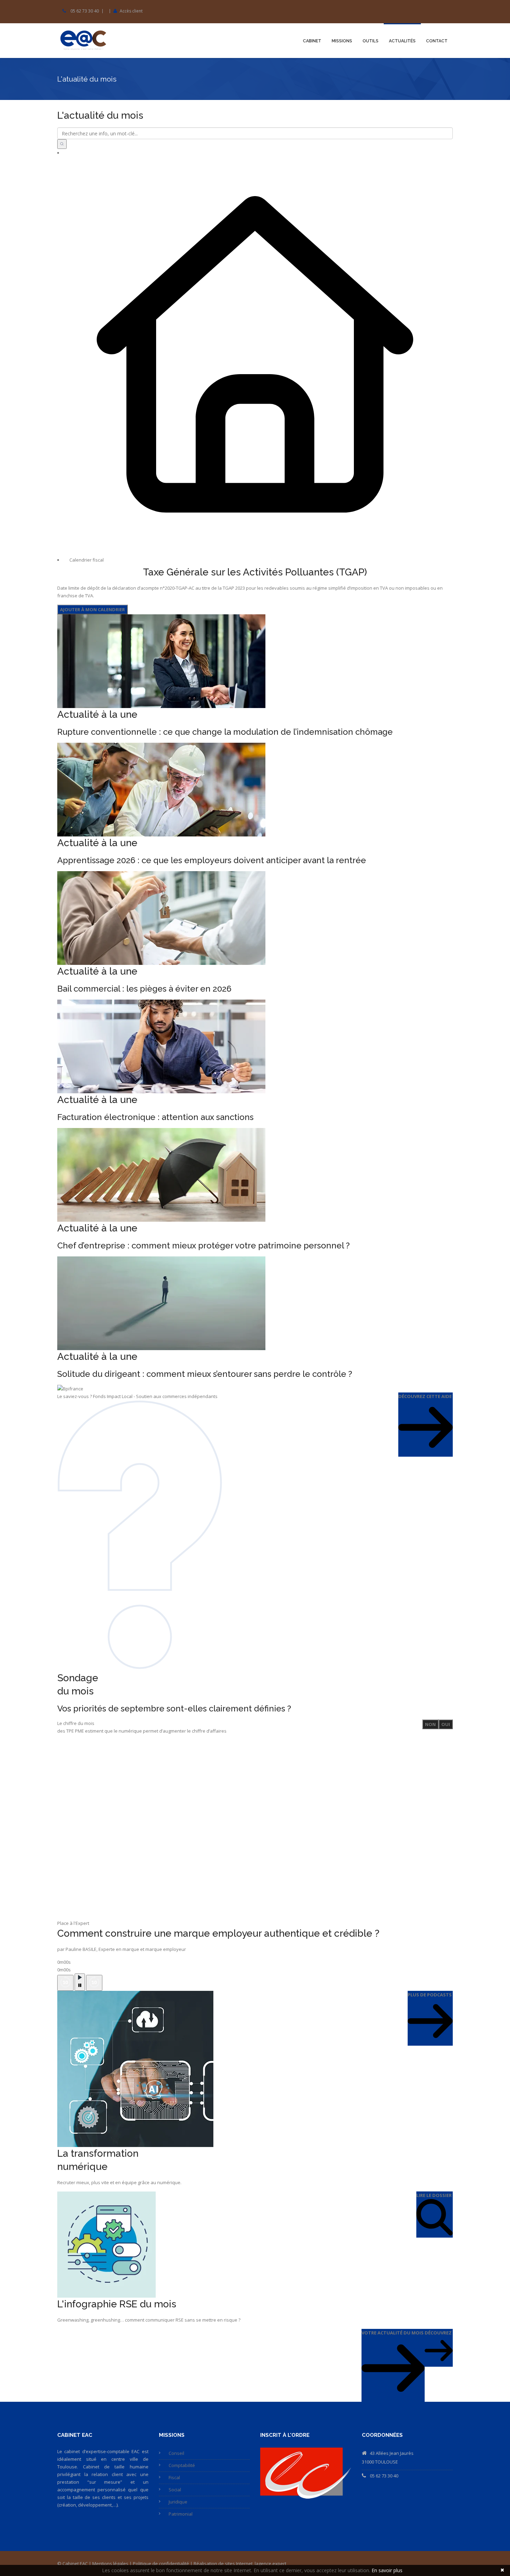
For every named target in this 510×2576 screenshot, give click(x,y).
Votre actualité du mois (393, 2333)
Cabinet (312, 41)
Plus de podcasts (430, 1995)
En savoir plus (387, 2570)
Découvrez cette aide (425, 1396)
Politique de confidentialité (161, 2564)
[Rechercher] (62, 144)
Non (430, 1724)
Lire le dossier (434, 2195)
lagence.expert (270, 2564)
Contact (437, 41)
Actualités (402, 41)
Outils (371, 41)
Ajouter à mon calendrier (92, 609)
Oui (446, 1724)
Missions (342, 41)
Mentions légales (110, 2564)
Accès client (131, 11)
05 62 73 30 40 (85, 11)
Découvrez (438, 2333)
